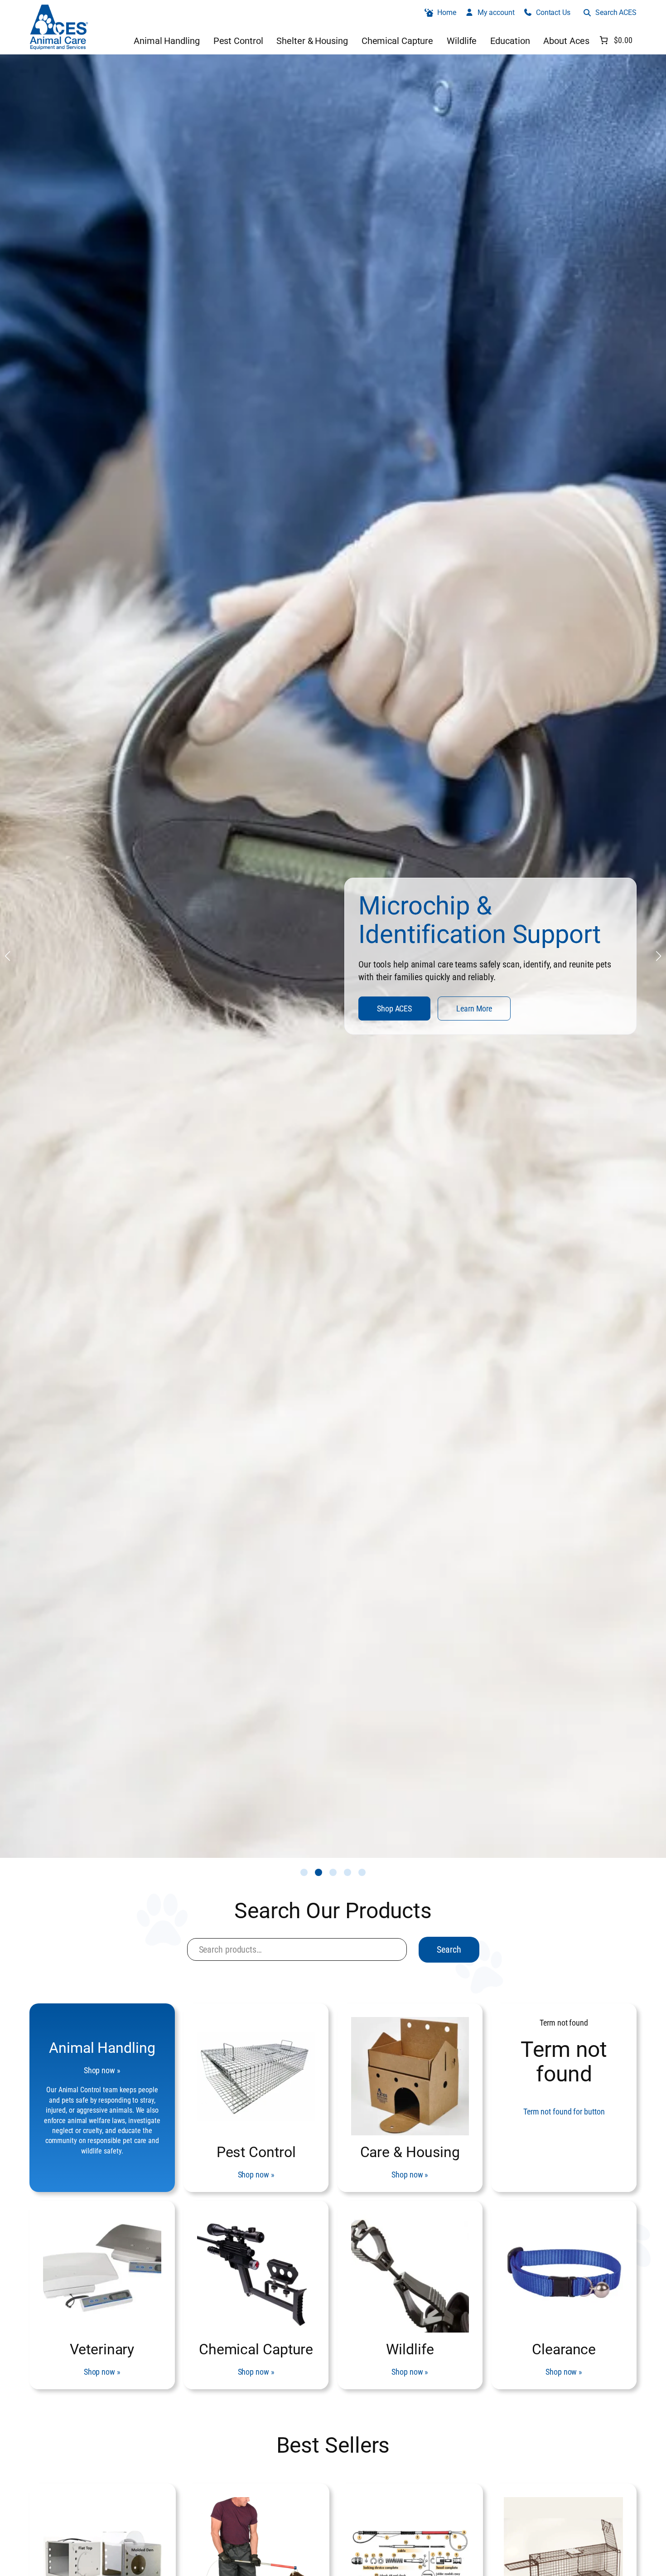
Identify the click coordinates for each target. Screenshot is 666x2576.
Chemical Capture (256, 2349)
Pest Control (256, 2152)
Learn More (159, 1015)
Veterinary (102, 2349)
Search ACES (616, 12)
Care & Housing (410, 2152)
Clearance (564, 2349)
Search (449, 1949)
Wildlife (410, 2349)
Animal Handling (102, 2048)
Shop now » (102, 2070)
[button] (304, 1872)
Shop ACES (80, 1015)
